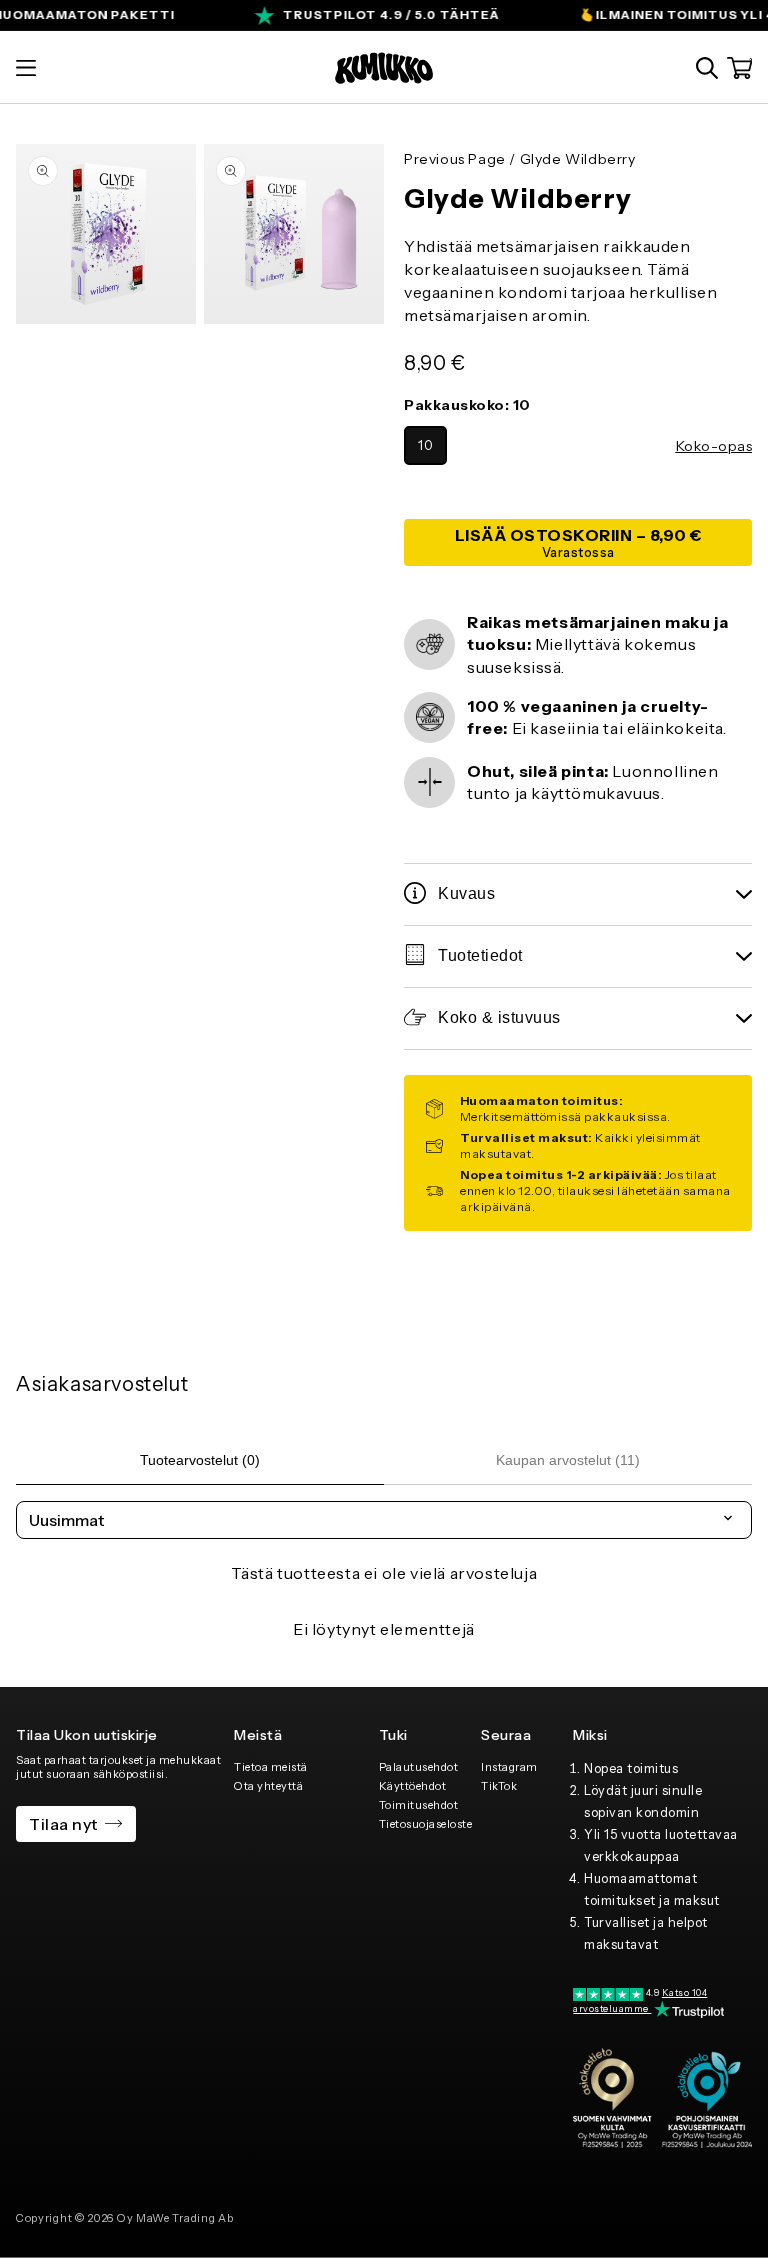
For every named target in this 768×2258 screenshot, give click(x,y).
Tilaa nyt (63, 1824)
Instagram (509, 1767)
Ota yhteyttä (268, 1786)
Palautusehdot (419, 1767)
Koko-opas (714, 446)
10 (425, 445)
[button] (26, 68)
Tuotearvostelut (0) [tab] (200, 1460)
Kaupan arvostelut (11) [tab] (568, 1460)
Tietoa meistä (271, 1767)
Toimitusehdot (419, 1805)
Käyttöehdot (413, 1786)
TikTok (499, 1786)
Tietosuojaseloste (426, 1824)
